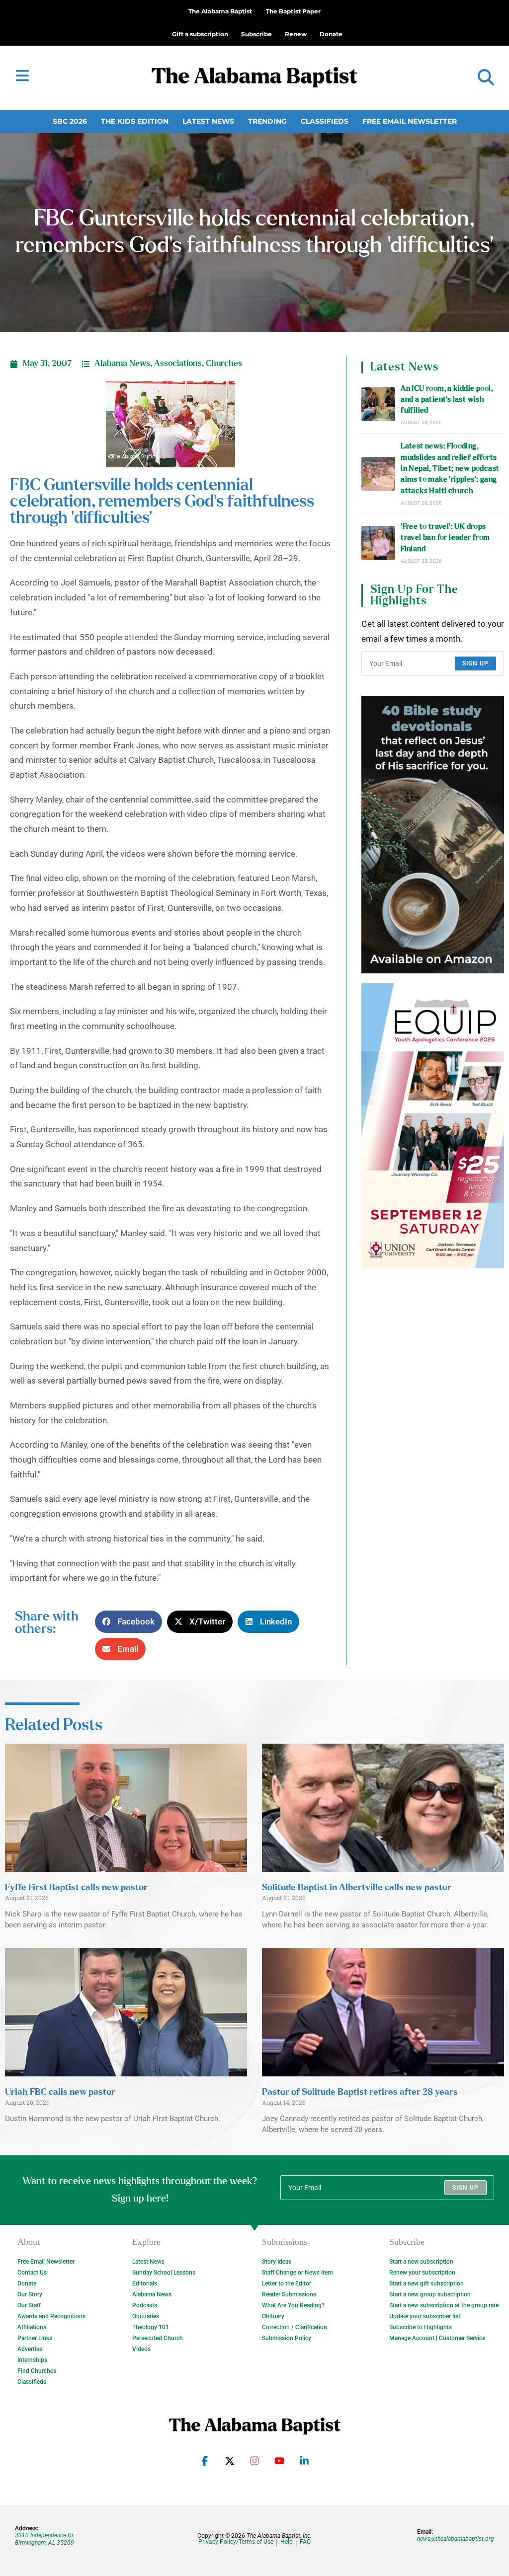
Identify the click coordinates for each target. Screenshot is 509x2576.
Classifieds (325, 121)
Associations (178, 364)
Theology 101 (151, 2327)
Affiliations (32, 2327)
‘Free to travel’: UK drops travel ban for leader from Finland (445, 538)
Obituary (273, 2316)
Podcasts (145, 2305)
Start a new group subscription (430, 2294)
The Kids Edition (135, 121)
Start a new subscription (421, 2262)
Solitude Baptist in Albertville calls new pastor (357, 1888)
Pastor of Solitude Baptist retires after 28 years (360, 2092)
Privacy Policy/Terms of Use (236, 2542)
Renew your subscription (422, 2273)
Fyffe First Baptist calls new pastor (76, 1888)
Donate (27, 2283)
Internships (32, 2360)
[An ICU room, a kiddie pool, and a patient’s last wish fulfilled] (378, 404)
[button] (486, 78)
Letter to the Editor (287, 2283)
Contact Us (32, 2273)
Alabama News (122, 364)
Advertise (30, 2349)
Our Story (30, 2294)
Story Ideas (277, 2262)
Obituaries (146, 2316)
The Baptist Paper (293, 11)
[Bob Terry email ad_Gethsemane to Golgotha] (433, 835)
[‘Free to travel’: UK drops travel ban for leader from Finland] (378, 543)
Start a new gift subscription (426, 2283)
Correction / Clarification (295, 2327)
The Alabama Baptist (220, 11)
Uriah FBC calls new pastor (60, 2092)
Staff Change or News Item (297, 2273)
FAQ (305, 2542)
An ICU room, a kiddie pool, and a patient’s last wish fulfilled (447, 400)
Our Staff (29, 2305)
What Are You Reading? (293, 2305)
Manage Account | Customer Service (437, 2338)
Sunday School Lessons (164, 2273)
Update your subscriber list (425, 2316)
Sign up (475, 663)
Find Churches (37, 2371)
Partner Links (35, 2338)
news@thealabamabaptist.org (456, 2539)
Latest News (208, 121)
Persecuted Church (158, 2338)
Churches (224, 364)
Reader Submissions (289, 2294)
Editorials (145, 2283)
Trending (267, 121)
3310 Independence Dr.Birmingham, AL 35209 (45, 2539)
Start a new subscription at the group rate (444, 2305)
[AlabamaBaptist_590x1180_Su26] (433, 1126)
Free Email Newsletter (410, 121)
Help (287, 2542)
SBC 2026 (70, 121)
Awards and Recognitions (51, 2316)
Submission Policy (287, 2338)
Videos (141, 2349)
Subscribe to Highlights (421, 2327)
